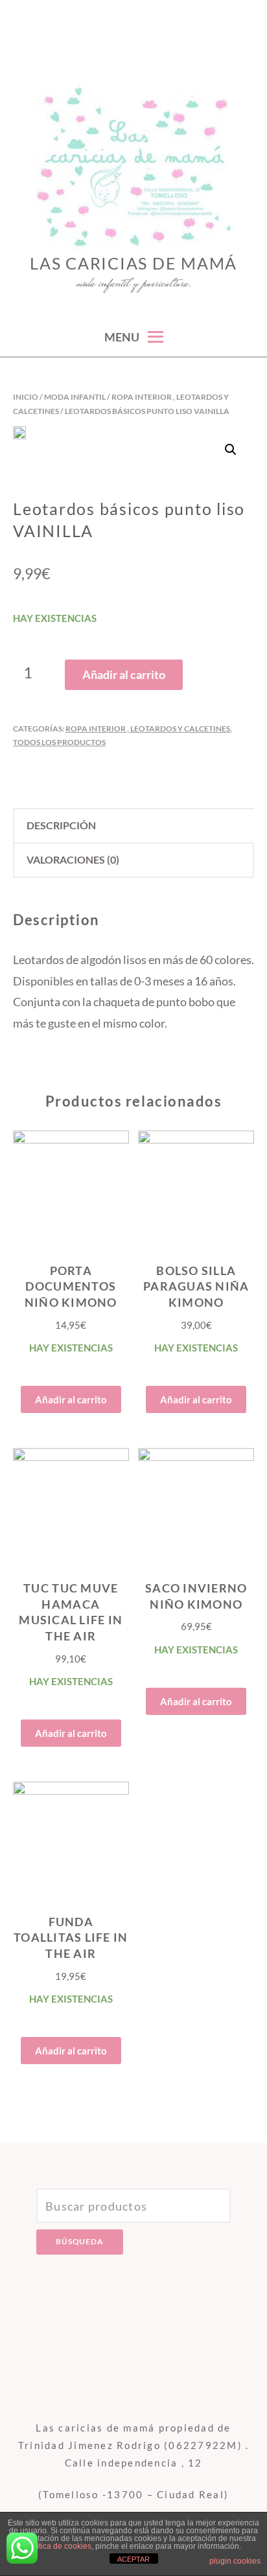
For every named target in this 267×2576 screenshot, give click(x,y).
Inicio (26, 397)
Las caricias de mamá (133, 263)
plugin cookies (235, 2561)
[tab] (133, 826)
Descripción (61, 825)
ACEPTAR (133, 2559)
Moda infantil (75, 397)
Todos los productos (59, 742)
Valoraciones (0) (73, 859)
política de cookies (59, 2546)
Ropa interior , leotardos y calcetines (148, 729)
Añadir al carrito (124, 674)
